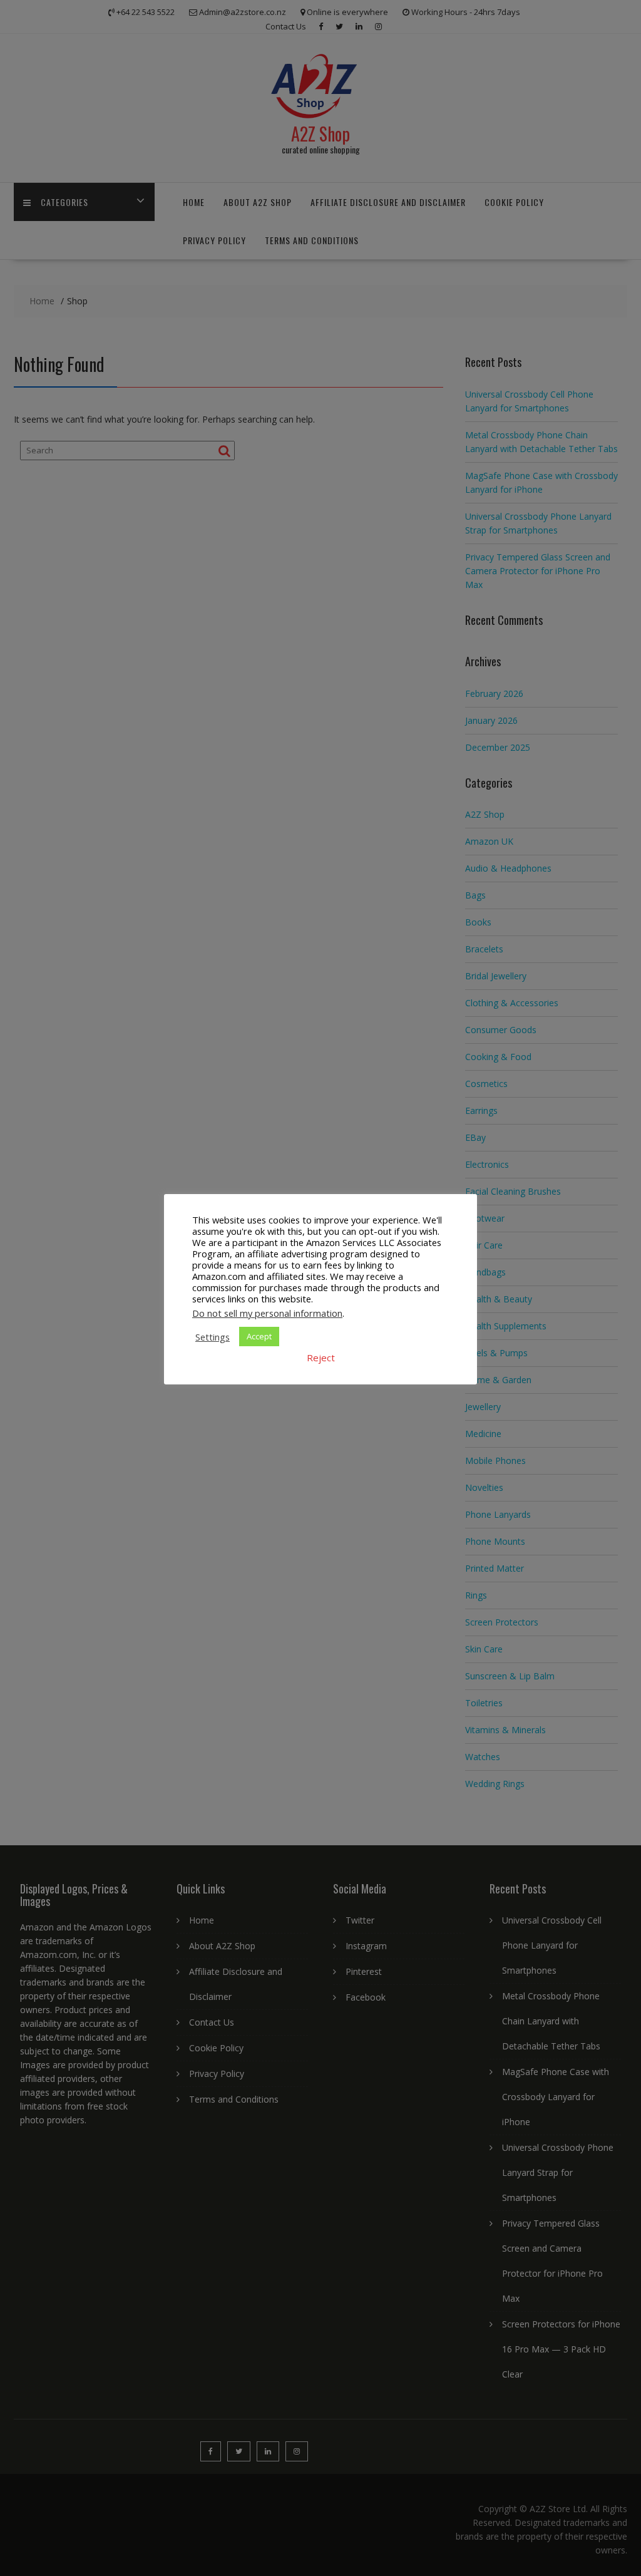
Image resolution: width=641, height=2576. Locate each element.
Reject (321, 1358)
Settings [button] (213, 1337)
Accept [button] (259, 1336)
